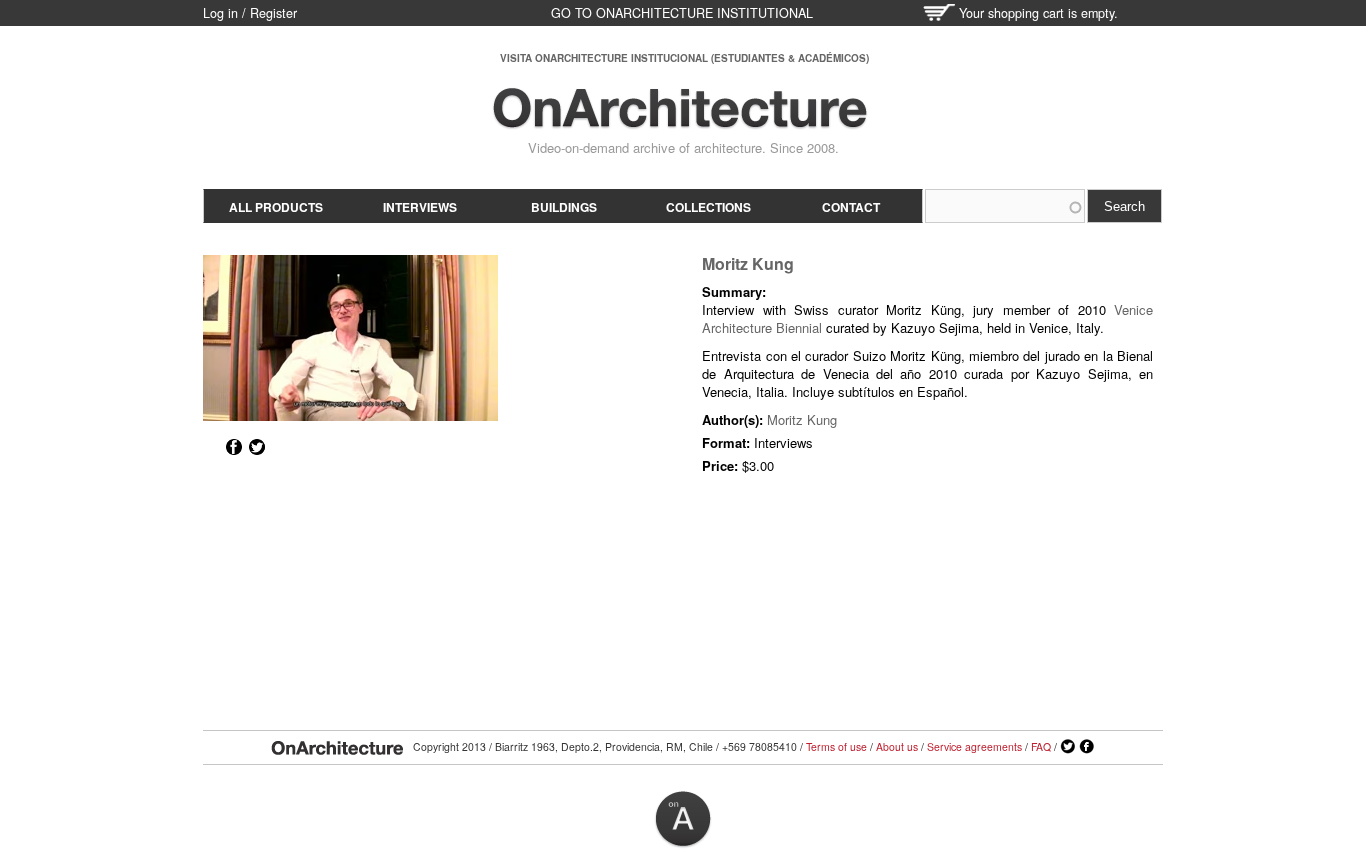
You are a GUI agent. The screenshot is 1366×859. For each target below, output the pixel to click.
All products (276, 207)
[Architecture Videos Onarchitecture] (680, 120)
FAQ (1041, 746)
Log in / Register (250, 13)
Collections (708, 207)
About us (897, 746)
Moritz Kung (748, 263)
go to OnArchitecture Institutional (682, 13)
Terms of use (836, 746)
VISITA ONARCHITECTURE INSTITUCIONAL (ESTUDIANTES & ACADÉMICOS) (684, 58)
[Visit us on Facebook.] (1087, 747)
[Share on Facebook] (234, 447)
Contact (851, 207)
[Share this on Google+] (211, 447)
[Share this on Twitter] (257, 447)
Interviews (420, 207)
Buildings (564, 207)
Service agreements (974, 746)
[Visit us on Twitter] (1068, 747)
